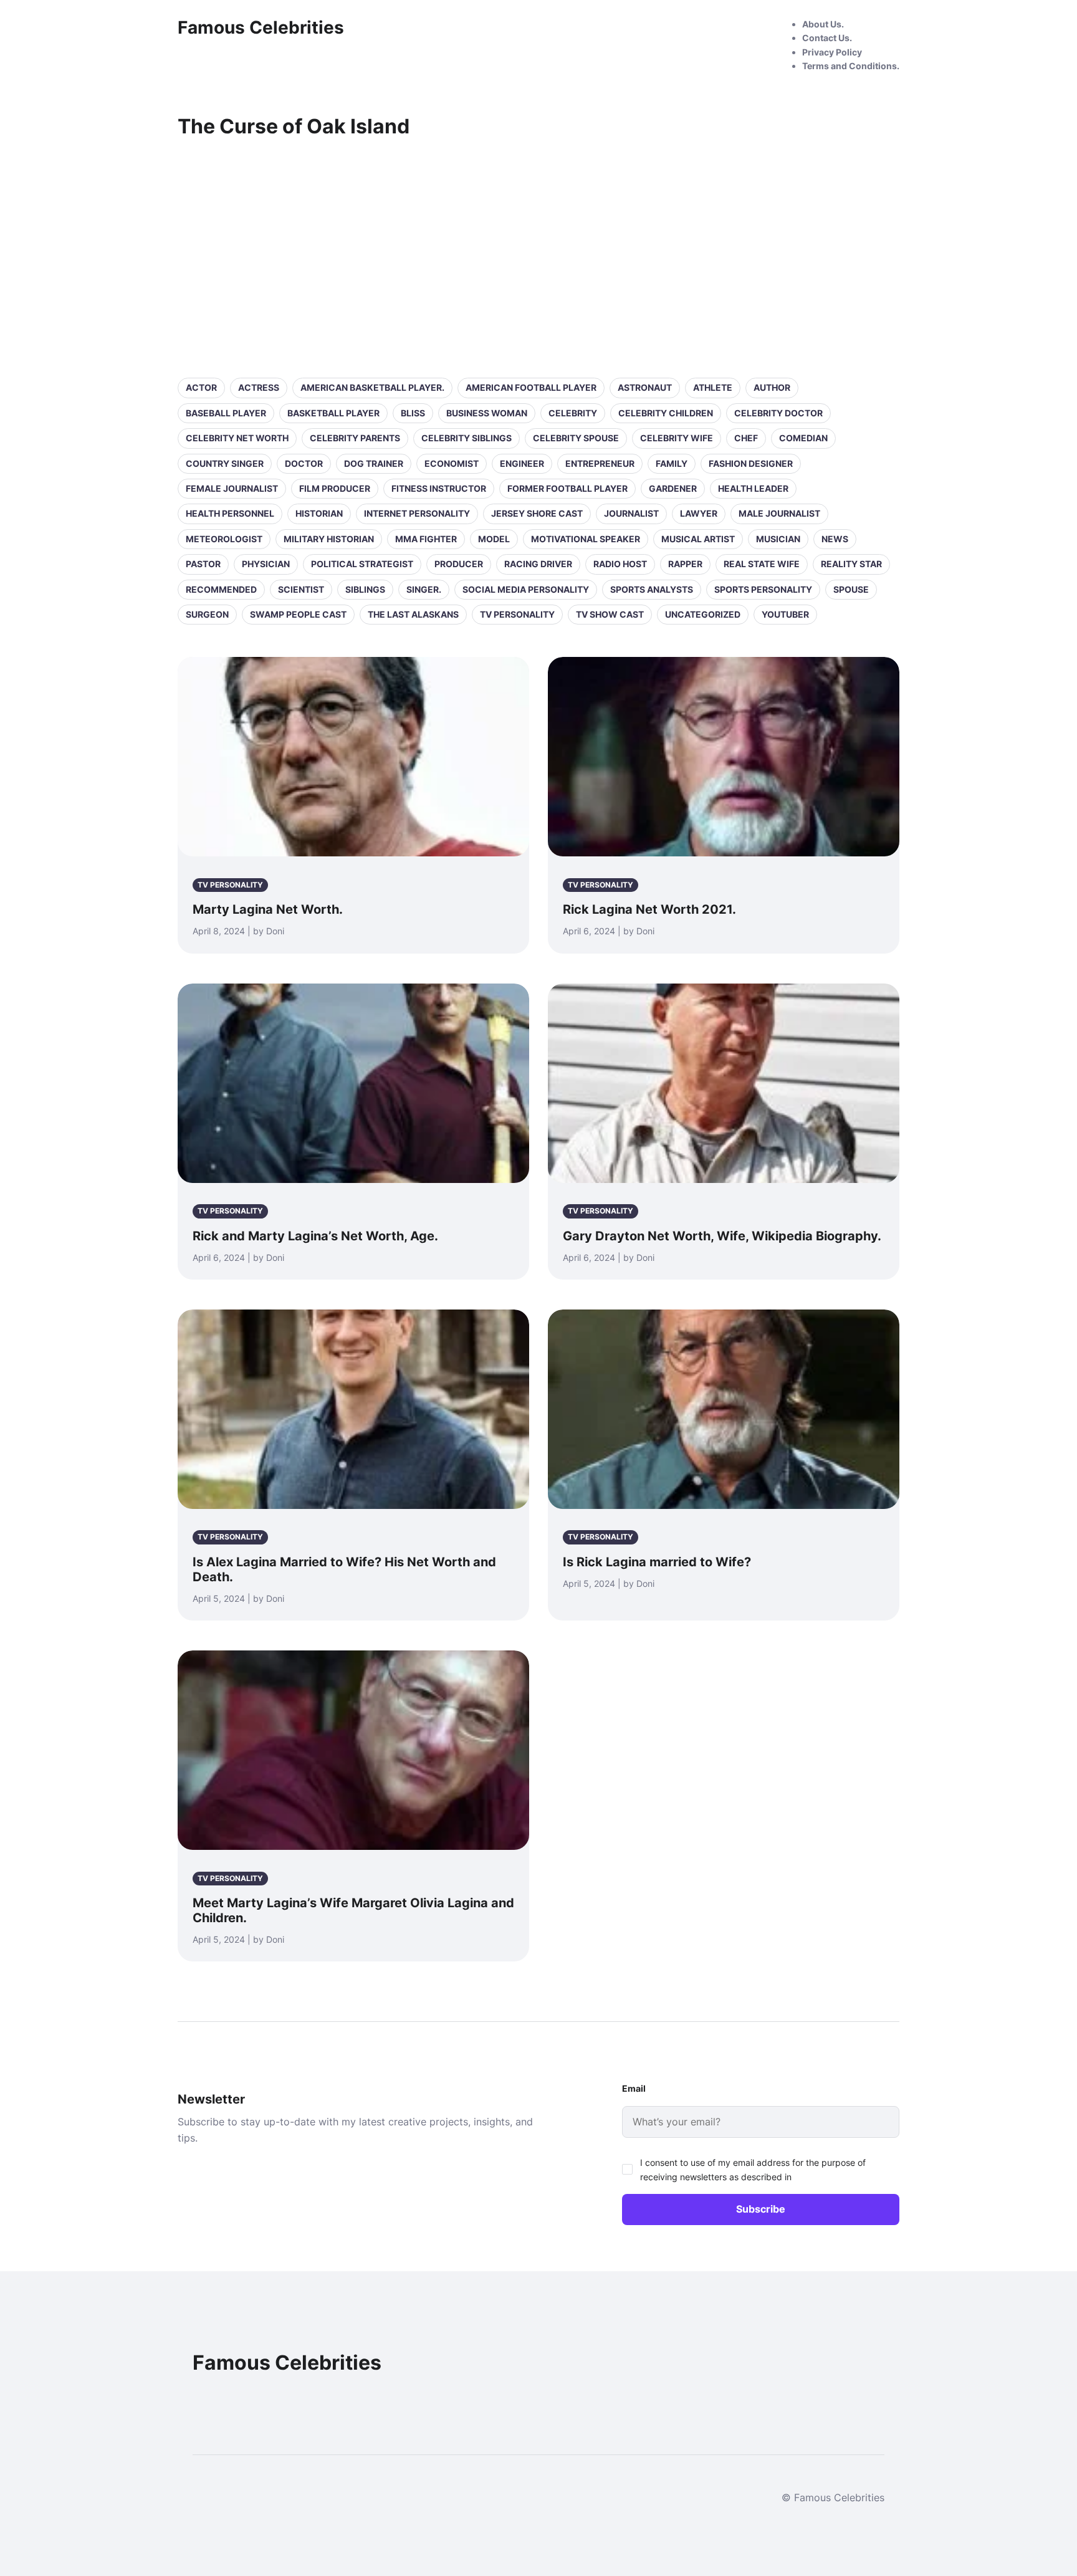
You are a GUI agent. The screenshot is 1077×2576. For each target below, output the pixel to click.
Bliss (413, 413)
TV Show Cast (610, 614)
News (835, 539)
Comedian (803, 438)
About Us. (823, 24)
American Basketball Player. (372, 387)
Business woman (487, 413)
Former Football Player (567, 488)
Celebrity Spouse (576, 438)
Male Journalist (779, 513)
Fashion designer (751, 463)
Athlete (713, 387)
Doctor (304, 463)
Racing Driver (538, 564)
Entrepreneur (600, 463)
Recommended (221, 589)
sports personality (763, 589)
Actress (259, 387)
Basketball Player (333, 413)
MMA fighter (426, 539)
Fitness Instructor (439, 488)
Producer (459, 564)
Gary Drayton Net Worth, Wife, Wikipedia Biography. (722, 1236)
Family (672, 463)
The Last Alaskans (413, 614)
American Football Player (531, 387)
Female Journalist (232, 488)
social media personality (526, 589)
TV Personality (517, 614)
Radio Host (620, 564)
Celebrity (573, 413)
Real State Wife (762, 564)
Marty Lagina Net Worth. (268, 909)
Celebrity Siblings (467, 438)
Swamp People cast (298, 614)
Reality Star (851, 564)
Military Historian (329, 539)
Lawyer (699, 513)
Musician (778, 539)
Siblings (365, 589)
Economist (452, 463)
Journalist (631, 513)
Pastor (203, 564)
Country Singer (225, 463)
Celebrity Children (666, 413)
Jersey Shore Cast (537, 513)
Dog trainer (374, 463)
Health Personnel (230, 513)
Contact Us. (827, 38)
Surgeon (207, 614)
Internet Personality (417, 513)
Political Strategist (362, 564)
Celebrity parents (355, 438)
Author (772, 387)
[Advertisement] (538, 256)
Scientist (301, 589)
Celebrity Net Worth (237, 438)
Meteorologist (224, 539)
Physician (266, 564)
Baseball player (226, 413)
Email (634, 2088)
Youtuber (785, 614)
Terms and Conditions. (851, 66)
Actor (201, 387)
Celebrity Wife (677, 438)
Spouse (851, 589)
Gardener (673, 488)
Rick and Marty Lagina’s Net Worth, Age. (315, 1236)
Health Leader (753, 488)
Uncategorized (703, 614)
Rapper (685, 564)
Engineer (522, 463)
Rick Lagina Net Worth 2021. (649, 909)
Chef (746, 438)
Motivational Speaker (586, 539)
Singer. (424, 589)
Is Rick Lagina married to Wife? (657, 1562)
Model (494, 539)
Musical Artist (698, 539)
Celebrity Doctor (778, 413)
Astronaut (645, 387)
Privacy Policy (832, 52)
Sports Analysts (652, 589)
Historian (319, 513)
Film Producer (335, 488)
